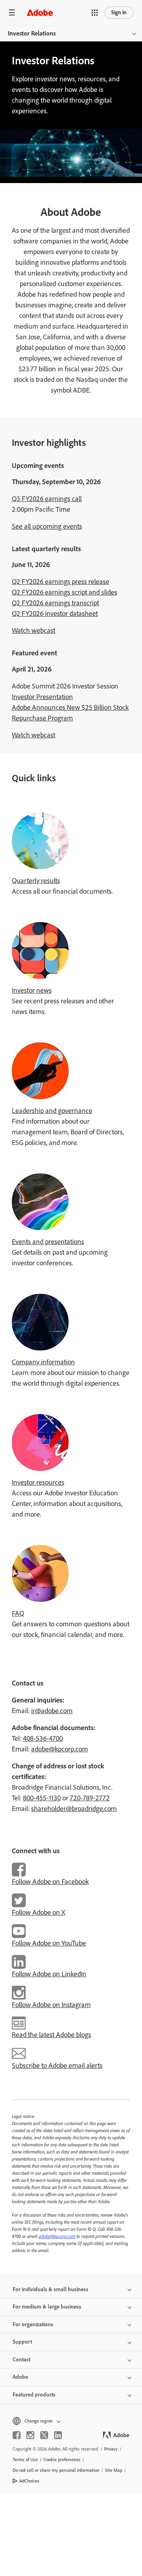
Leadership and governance (52, 1111)
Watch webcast (34, 630)
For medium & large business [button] (47, 2307)
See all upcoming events (47, 526)
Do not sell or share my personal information (56, 2470)
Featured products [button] (34, 2395)
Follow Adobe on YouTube (49, 1943)
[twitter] (44, 2435)
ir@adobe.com (52, 1711)
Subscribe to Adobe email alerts (57, 2065)
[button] (95, 13)
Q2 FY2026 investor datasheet (55, 614)
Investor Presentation (42, 697)
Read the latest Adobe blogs (51, 2035)
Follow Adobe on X (38, 1912)
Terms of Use (25, 2460)
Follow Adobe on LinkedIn (49, 1974)
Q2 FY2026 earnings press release (61, 582)
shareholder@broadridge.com (74, 1809)
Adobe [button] (20, 2377)
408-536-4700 (43, 1738)
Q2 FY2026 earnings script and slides (64, 592)
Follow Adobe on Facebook (50, 1882)
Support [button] (22, 2342)
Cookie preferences (62, 2460)
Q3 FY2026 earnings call (47, 499)
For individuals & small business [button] (50, 2289)
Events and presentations (48, 1242)
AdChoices (29, 2481)
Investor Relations (32, 33)
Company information (43, 1362)
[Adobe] (40, 12)
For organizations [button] (33, 2324)
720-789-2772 (90, 1798)
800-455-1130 (42, 1798)
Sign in (119, 12)
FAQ (18, 1613)
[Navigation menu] (12, 12)
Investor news (32, 990)
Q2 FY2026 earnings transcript (55, 603)
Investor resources (38, 1482)
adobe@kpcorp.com (60, 1749)
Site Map (114, 2470)
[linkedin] (58, 2435)
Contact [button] (21, 2360)
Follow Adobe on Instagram (51, 2005)
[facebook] (17, 2435)
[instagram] (30, 2435)
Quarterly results (36, 881)
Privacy (111, 2449)
